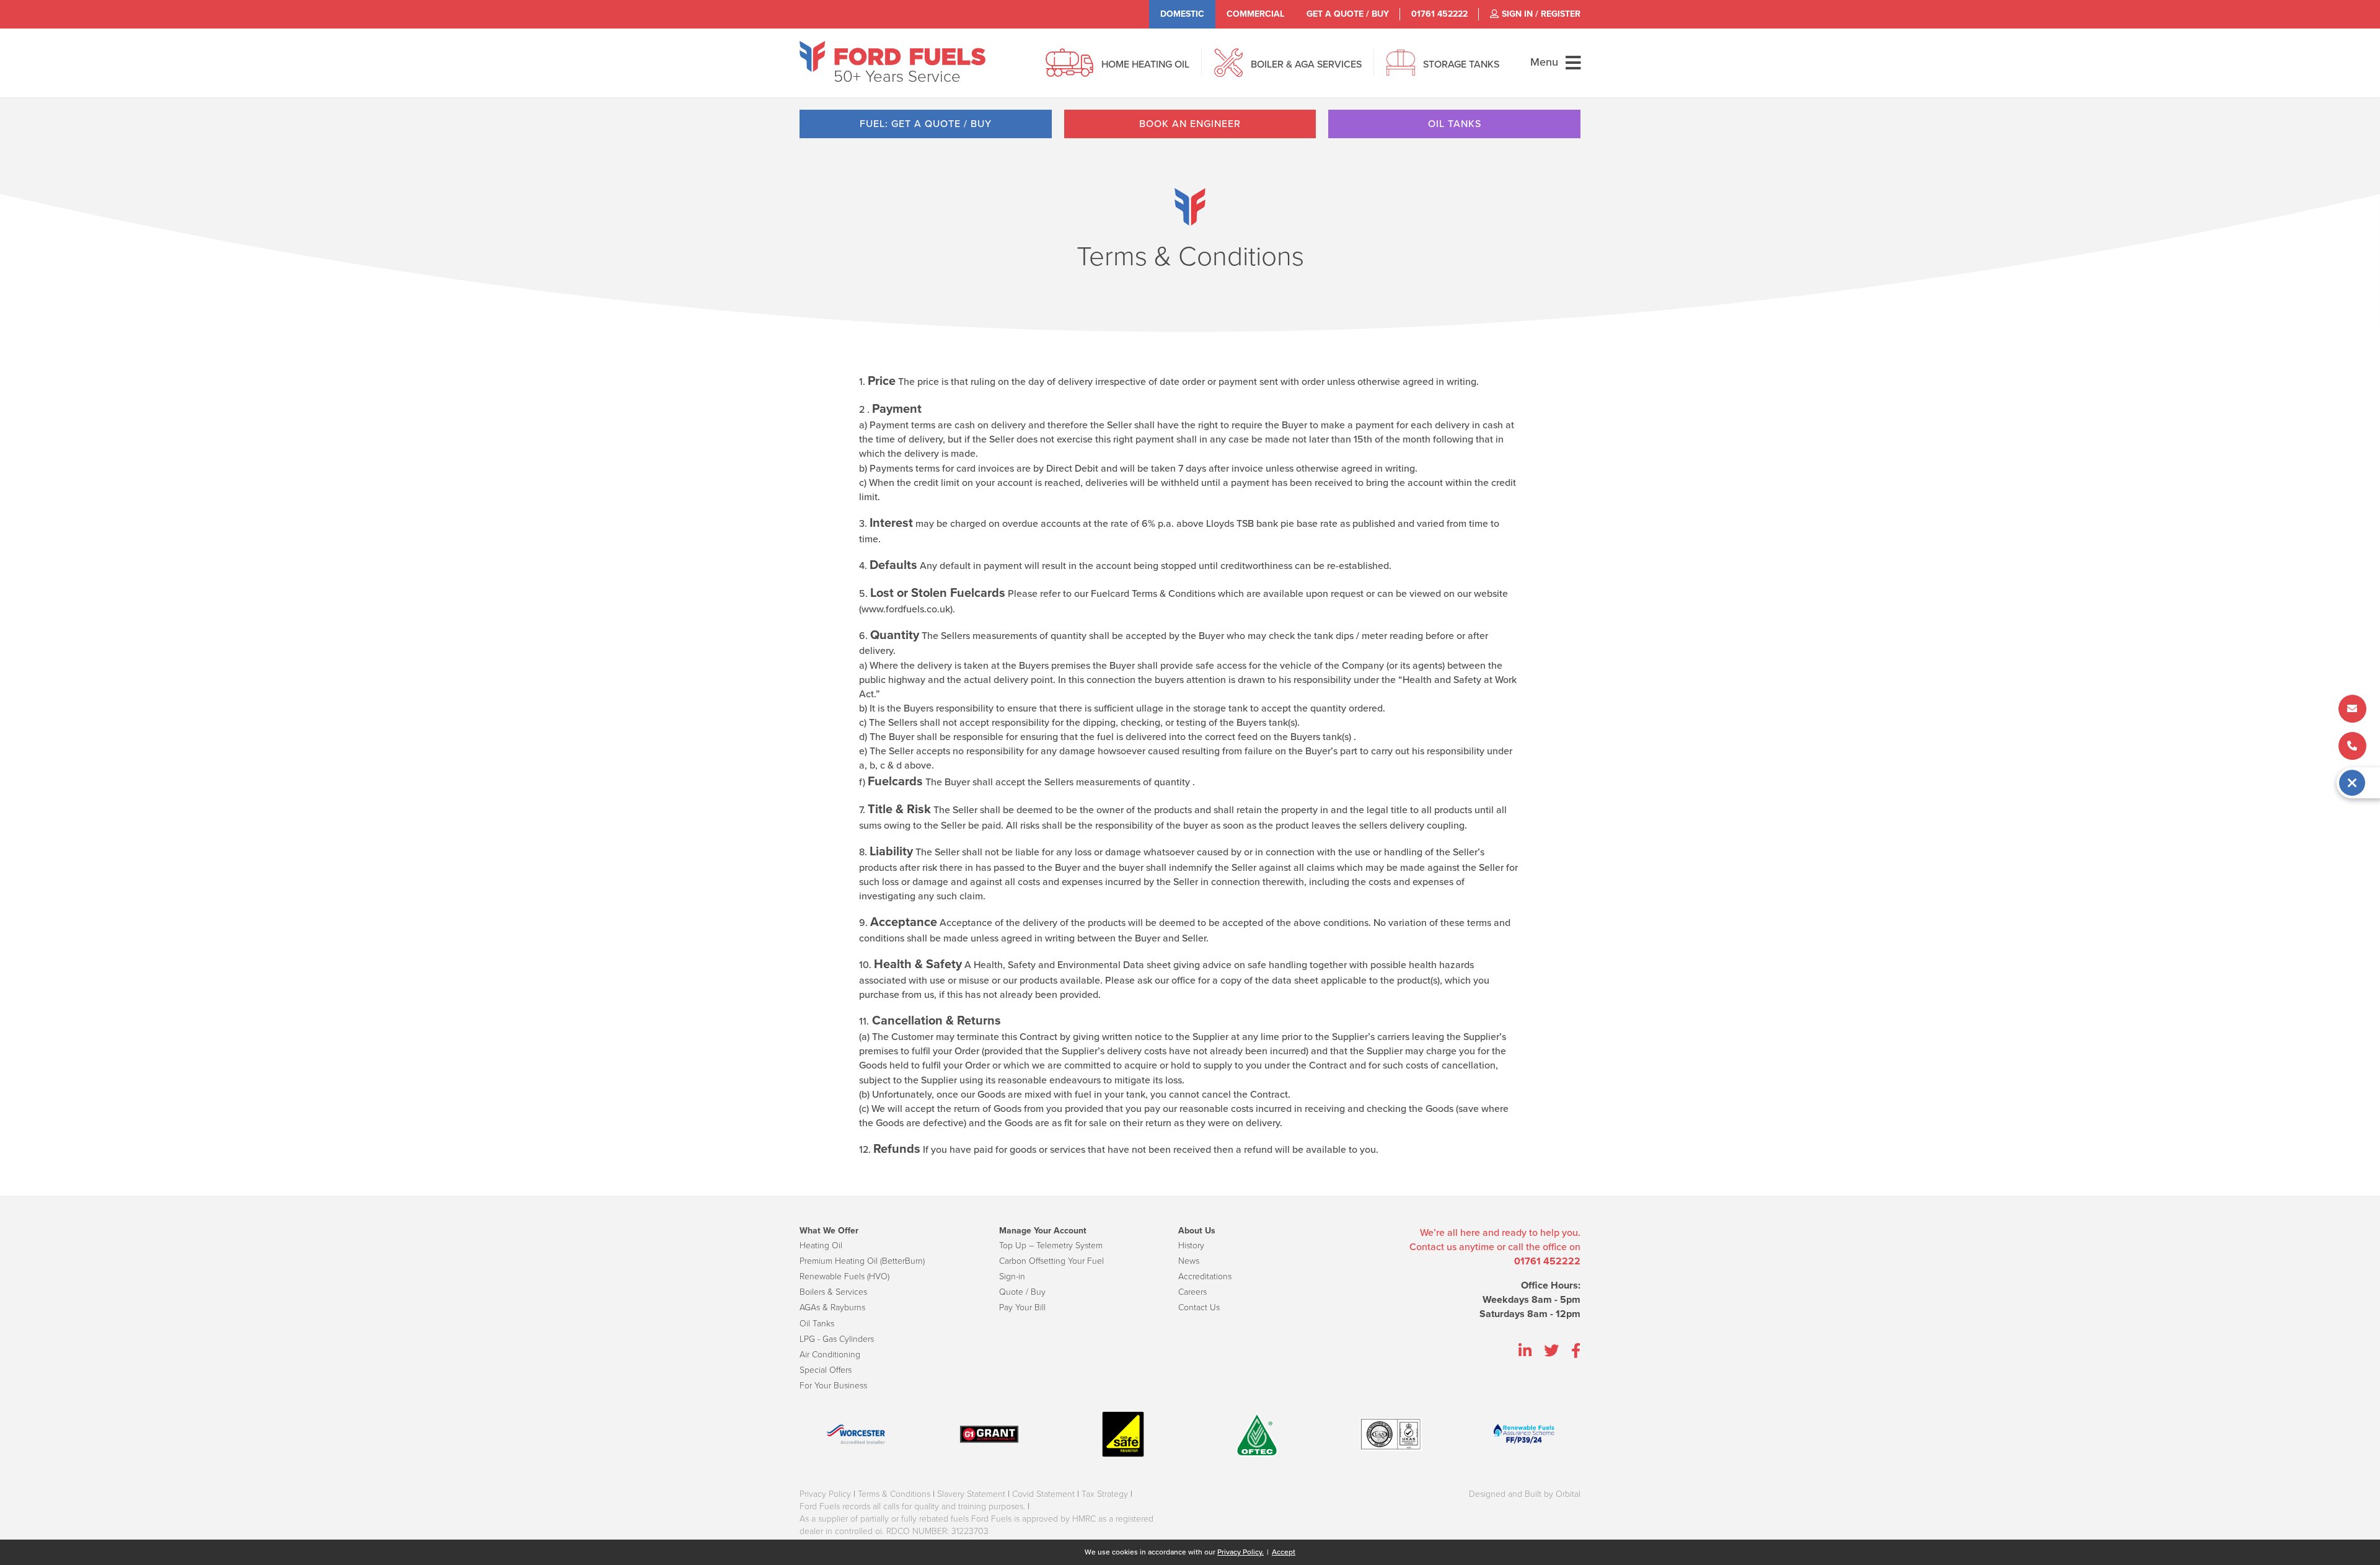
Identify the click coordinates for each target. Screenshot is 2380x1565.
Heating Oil (821, 1245)
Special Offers (826, 1370)
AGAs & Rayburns (832, 1307)
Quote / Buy (1022, 1292)
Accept (1284, 1552)
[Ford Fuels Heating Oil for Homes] (892, 56)
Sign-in (1012, 1276)
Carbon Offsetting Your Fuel (1051, 1261)
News (1189, 1261)
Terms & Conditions (894, 1494)
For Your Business (833, 1386)
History (1191, 1245)
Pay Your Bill (1022, 1307)
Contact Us (1199, 1307)
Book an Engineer (1190, 124)
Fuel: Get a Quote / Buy (926, 124)
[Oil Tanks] (1401, 69)
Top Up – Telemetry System (1051, 1245)
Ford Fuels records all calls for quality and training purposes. (912, 1506)
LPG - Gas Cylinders (837, 1339)
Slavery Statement (971, 1494)
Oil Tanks (1455, 124)
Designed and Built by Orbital (1525, 1494)
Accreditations (1205, 1276)
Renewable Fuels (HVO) (844, 1276)
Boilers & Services (833, 1292)
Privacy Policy (825, 1494)
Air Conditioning (830, 1355)
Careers (1192, 1292)
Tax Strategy (1105, 1494)
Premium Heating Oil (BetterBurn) (862, 1261)
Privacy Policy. (1241, 1552)
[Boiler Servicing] (1228, 69)
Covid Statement (1043, 1494)
